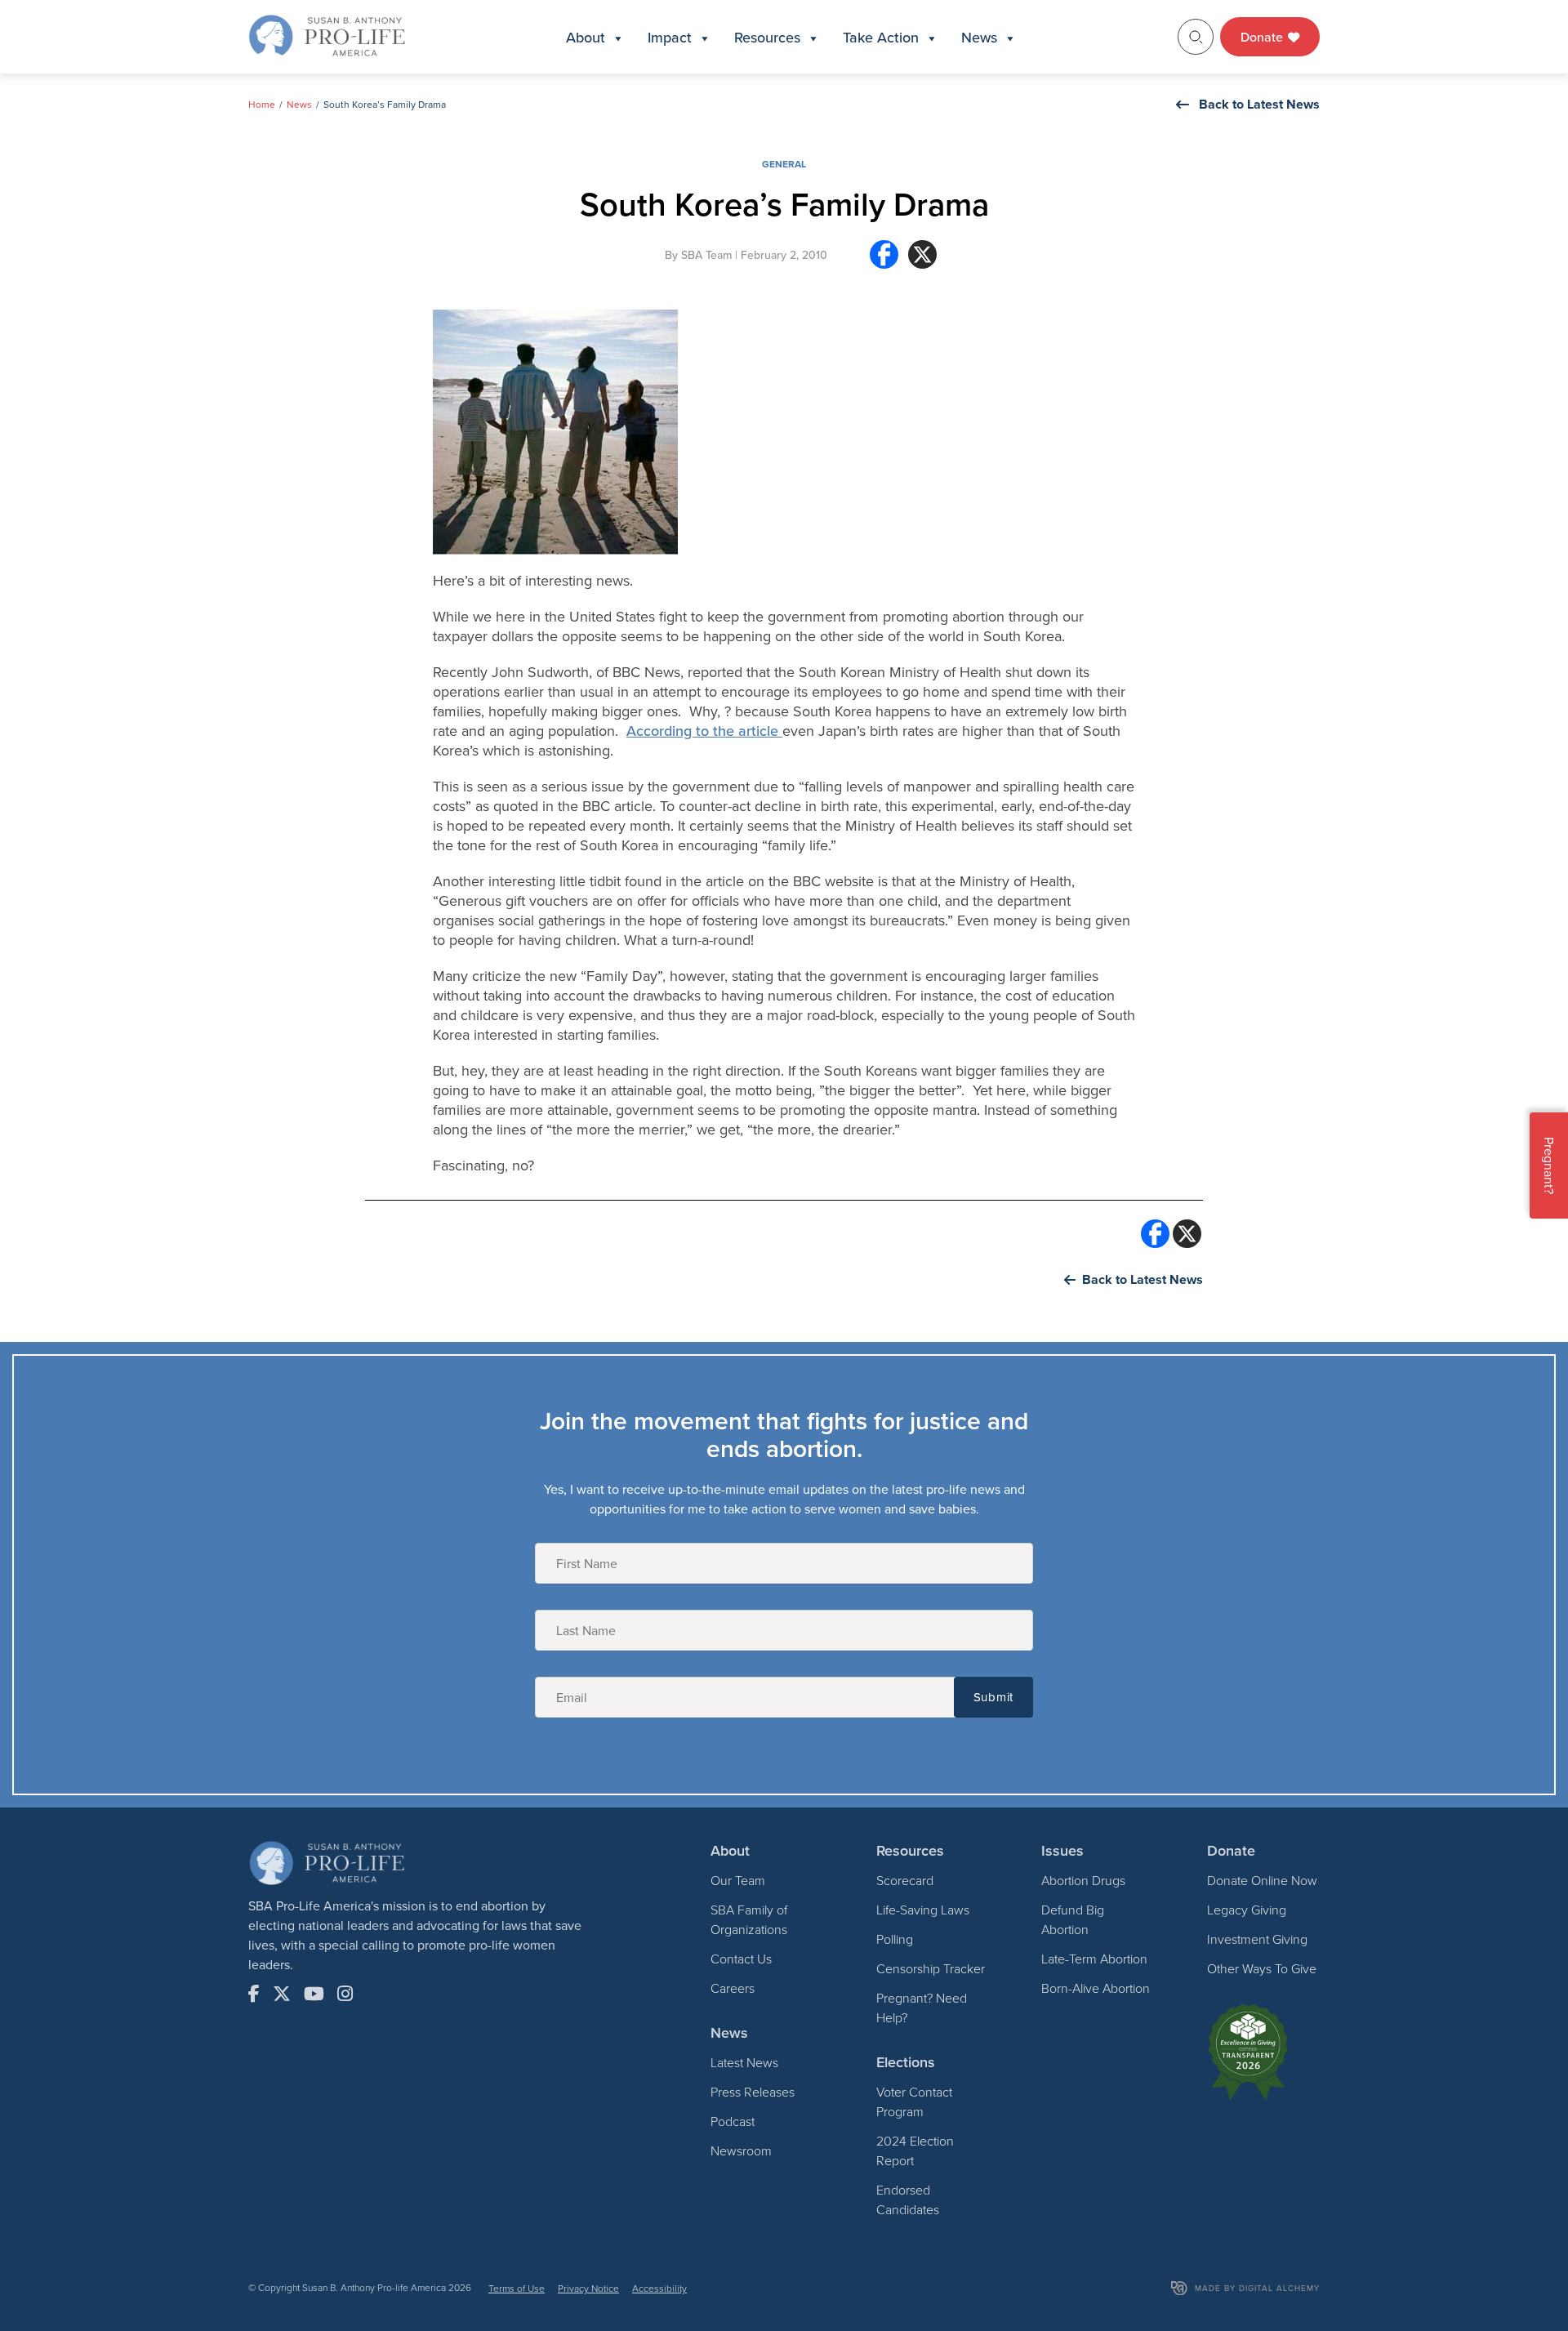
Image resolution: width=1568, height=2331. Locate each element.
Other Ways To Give (1262, 1968)
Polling (895, 1939)
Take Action (881, 37)
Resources (767, 37)
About (586, 37)
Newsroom (741, 2150)
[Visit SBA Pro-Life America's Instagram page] (345, 1994)
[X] (922, 261)
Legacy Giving (1247, 1910)
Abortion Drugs (1083, 1880)
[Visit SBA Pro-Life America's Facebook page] (254, 1994)
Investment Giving (1257, 1939)
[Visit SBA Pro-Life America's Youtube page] (314, 1994)
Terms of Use (517, 2288)
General (784, 164)
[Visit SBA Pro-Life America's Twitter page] (282, 1994)
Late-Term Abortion (1094, 1959)
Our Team (738, 1880)
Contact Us (741, 1959)
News (979, 37)
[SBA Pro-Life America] (327, 35)
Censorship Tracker (931, 1968)
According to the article (704, 731)
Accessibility (659, 2288)
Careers (733, 1988)
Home (262, 104)
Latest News (744, 2062)
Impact (670, 37)
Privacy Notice (588, 2288)
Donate (1263, 37)
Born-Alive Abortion (1096, 1988)
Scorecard (905, 1880)
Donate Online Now (1262, 1880)
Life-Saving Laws (923, 1910)
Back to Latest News (1259, 104)
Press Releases (753, 2092)
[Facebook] (884, 261)
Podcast (733, 2121)
